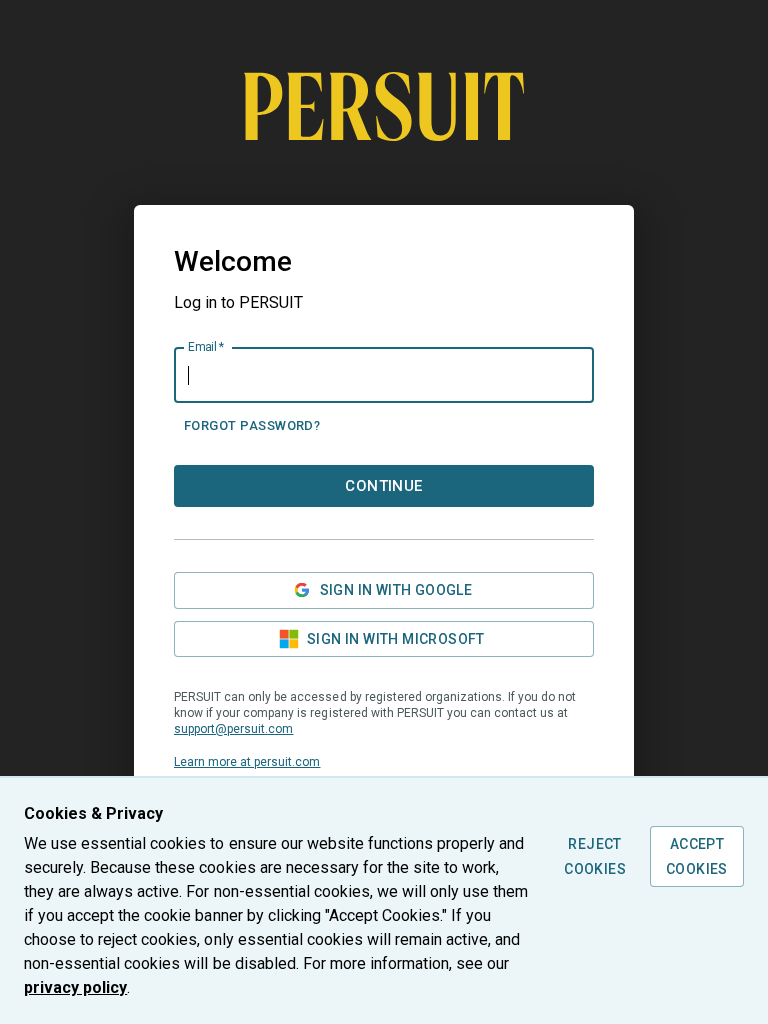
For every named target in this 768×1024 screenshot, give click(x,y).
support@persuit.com (233, 729)
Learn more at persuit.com (247, 762)
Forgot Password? (252, 425)
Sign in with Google (396, 590)
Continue (384, 486)
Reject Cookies (595, 856)
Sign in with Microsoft (396, 639)
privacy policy (75, 987)
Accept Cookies (697, 856)
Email (206, 347)
